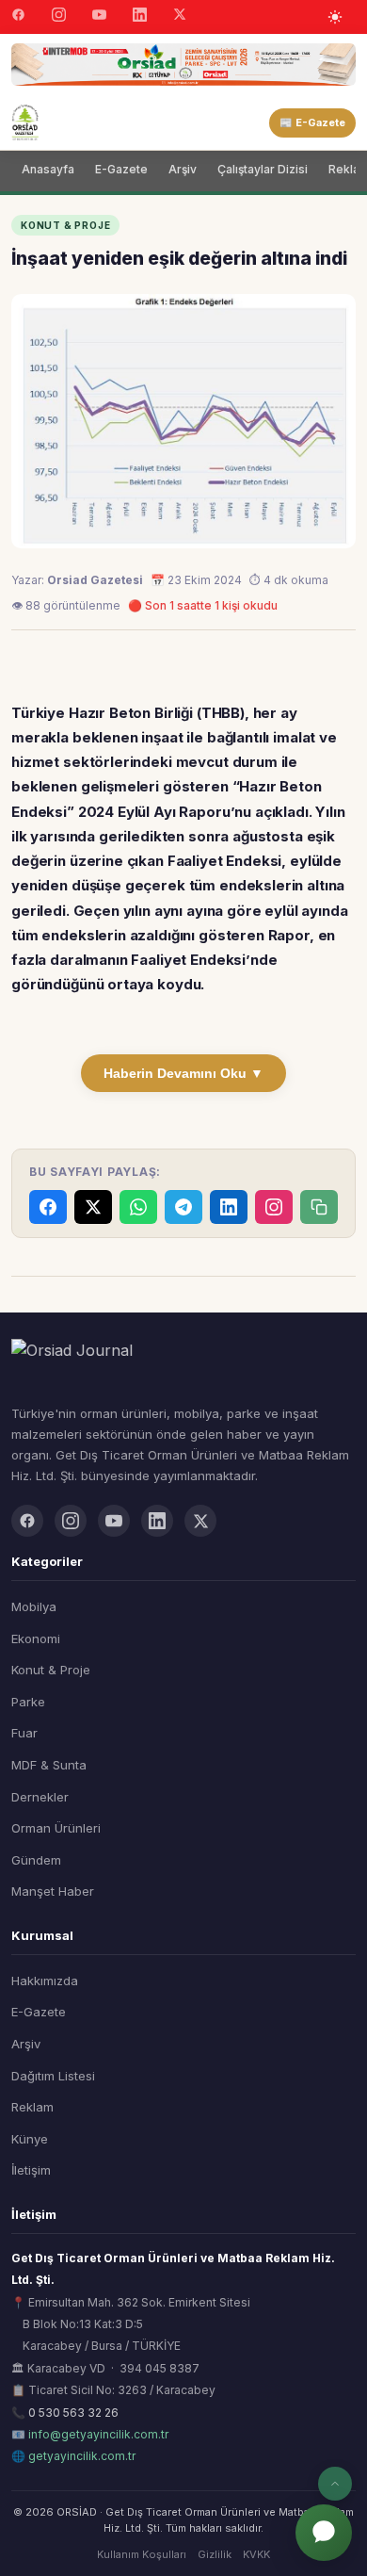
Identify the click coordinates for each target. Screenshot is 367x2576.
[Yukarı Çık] (335, 2484)
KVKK (256, 2554)
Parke (28, 1702)
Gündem (36, 1860)
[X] (180, 16)
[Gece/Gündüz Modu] (335, 17)
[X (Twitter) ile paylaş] (93, 1207)
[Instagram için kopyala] (274, 1207)
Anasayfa (48, 169)
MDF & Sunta (49, 1765)
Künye (30, 2139)
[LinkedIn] (140, 17)
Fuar (24, 1733)
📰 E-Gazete (312, 122)
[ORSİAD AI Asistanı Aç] (324, 2533)
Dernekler (40, 1797)
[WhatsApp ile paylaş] (138, 1207)
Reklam (32, 2107)
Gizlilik (215, 2554)
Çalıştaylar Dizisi (263, 169)
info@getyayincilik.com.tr (98, 2434)
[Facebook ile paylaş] (48, 1207)
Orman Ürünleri (56, 1828)
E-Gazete (121, 169)
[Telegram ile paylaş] (183, 1207)
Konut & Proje (51, 1670)
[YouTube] (99, 17)
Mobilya (34, 1606)
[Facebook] (18, 17)
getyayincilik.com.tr (82, 2456)
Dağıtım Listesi (53, 2076)
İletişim (31, 2170)
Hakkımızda (45, 1981)
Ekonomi (36, 1639)
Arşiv (183, 169)
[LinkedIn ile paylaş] (229, 1207)
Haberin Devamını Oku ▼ (183, 1073)
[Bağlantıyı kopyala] (319, 1207)
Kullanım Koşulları (142, 2554)
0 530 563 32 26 (73, 2413)
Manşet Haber (53, 1891)
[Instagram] (59, 17)
